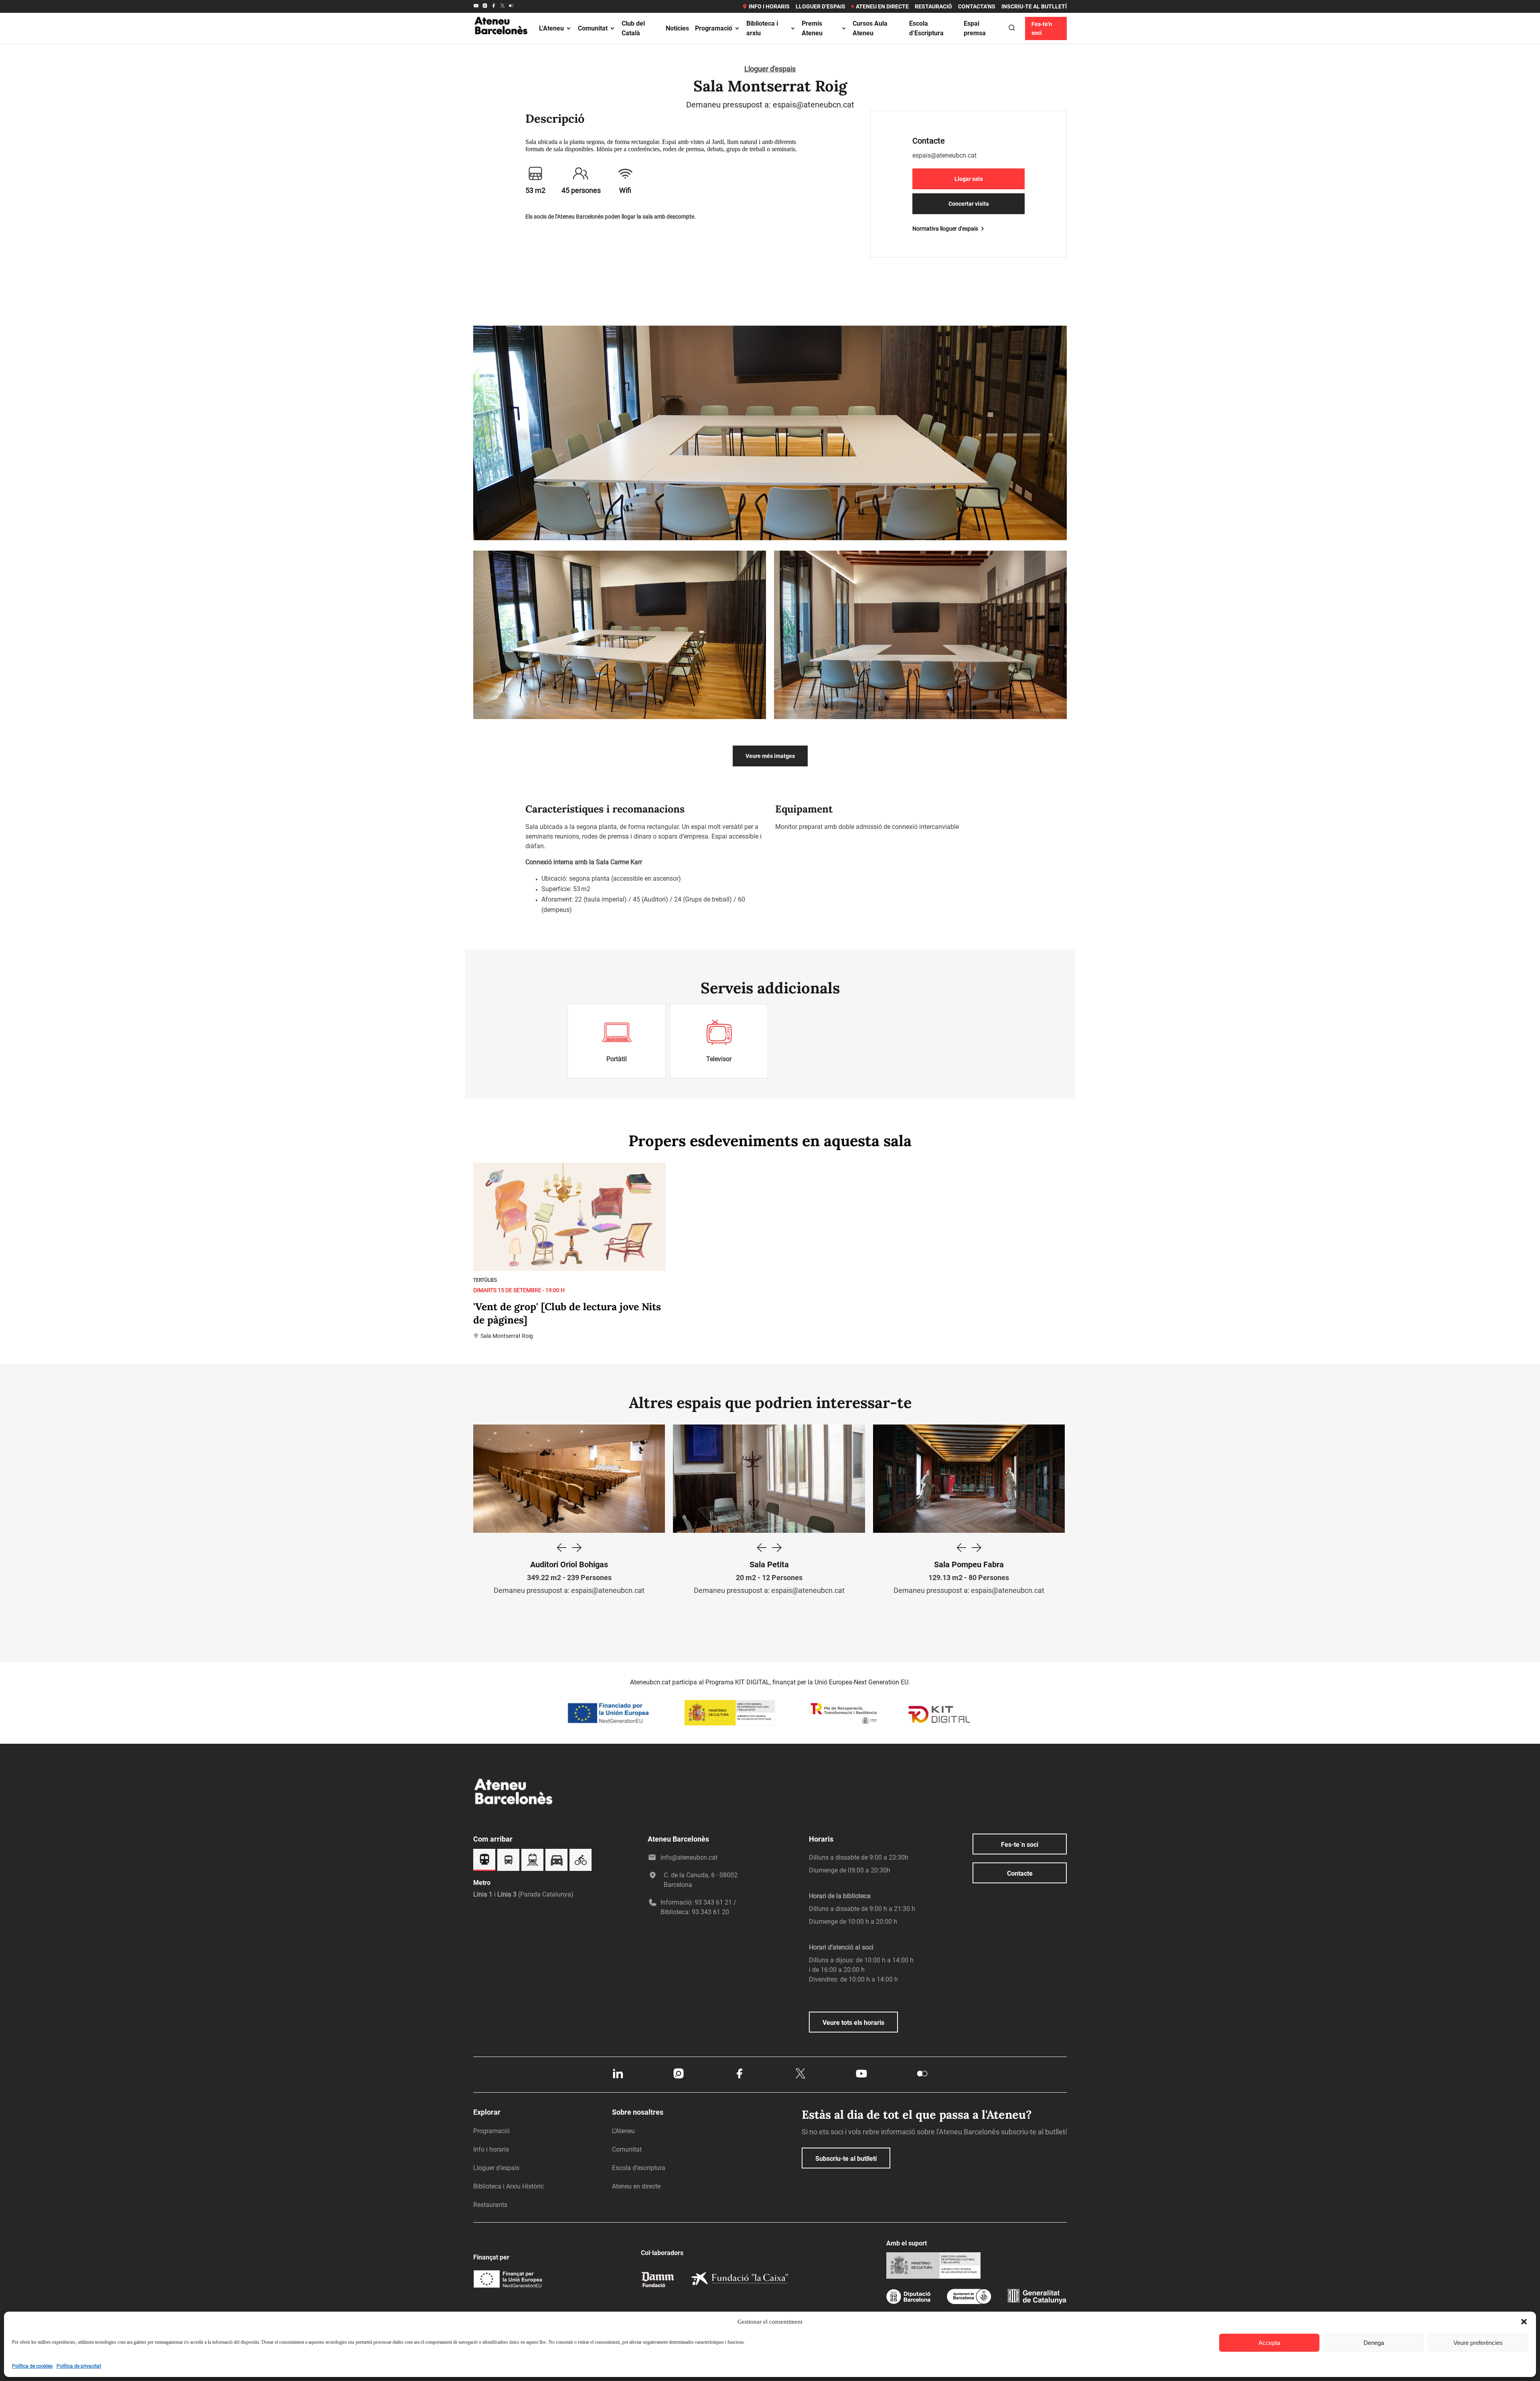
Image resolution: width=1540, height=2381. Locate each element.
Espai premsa (975, 28)
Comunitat (593, 28)
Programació (714, 28)
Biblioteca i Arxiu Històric (509, 2186)
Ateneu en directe (882, 6)
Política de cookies (32, 2366)
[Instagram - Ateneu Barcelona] (485, 6)
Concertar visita (969, 204)
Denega (1374, 2343)
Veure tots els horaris (853, 2023)
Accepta (1269, 2343)
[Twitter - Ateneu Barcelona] (503, 6)
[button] (1524, 2322)
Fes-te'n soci (1042, 28)
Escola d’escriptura (639, 2168)
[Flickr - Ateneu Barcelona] (511, 6)
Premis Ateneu (812, 28)
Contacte (1020, 1873)
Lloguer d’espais (821, 6)
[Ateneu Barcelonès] (501, 44)
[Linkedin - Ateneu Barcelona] (618, 2078)
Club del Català (633, 28)
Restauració (933, 6)
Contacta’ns (977, 6)
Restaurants (490, 2205)
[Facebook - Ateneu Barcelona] (494, 6)
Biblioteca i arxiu (762, 28)
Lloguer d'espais (770, 69)
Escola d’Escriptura (926, 28)
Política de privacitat (79, 2366)
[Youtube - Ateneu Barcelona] (476, 6)
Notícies (677, 28)
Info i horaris (769, 6)
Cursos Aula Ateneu (870, 28)
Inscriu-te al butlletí (1034, 6)
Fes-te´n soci (1020, 1845)
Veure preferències (1478, 2343)
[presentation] (561, 1548)
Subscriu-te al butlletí (846, 2159)
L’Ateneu (551, 28)
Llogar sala (969, 179)
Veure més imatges (770, 756)
